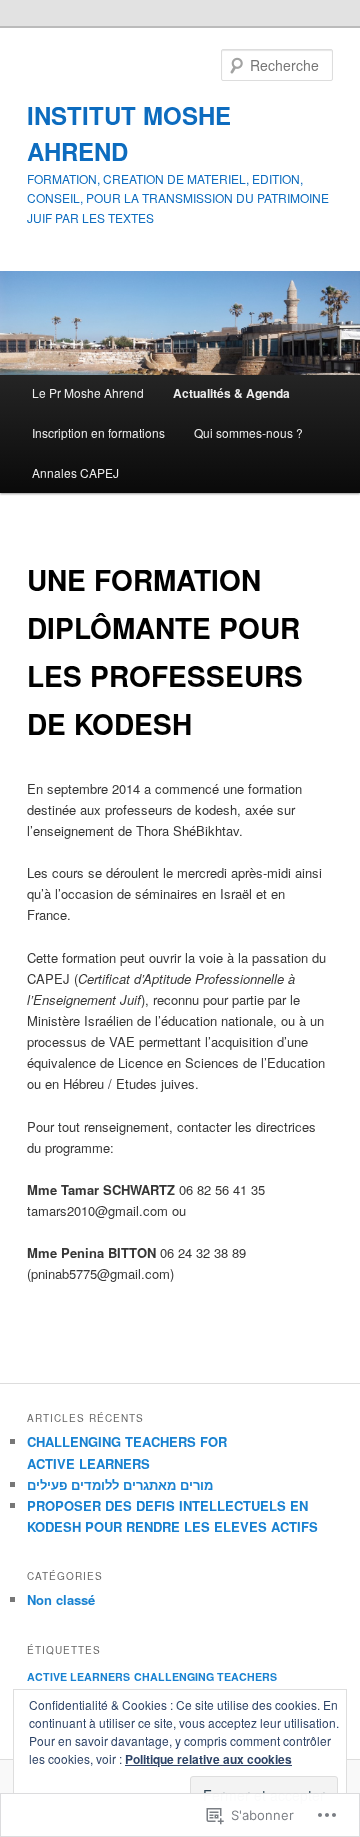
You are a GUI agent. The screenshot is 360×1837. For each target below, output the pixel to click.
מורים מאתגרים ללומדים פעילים (120, 1484)
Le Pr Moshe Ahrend (88, 392)
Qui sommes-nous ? (248, 432)
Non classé (61, 1599)
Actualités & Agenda (231, 393)
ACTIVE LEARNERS (78, 1676)
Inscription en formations (98, 432)
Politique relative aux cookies (208, 1759)
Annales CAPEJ (75, 472)
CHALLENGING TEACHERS (205, 1676)
